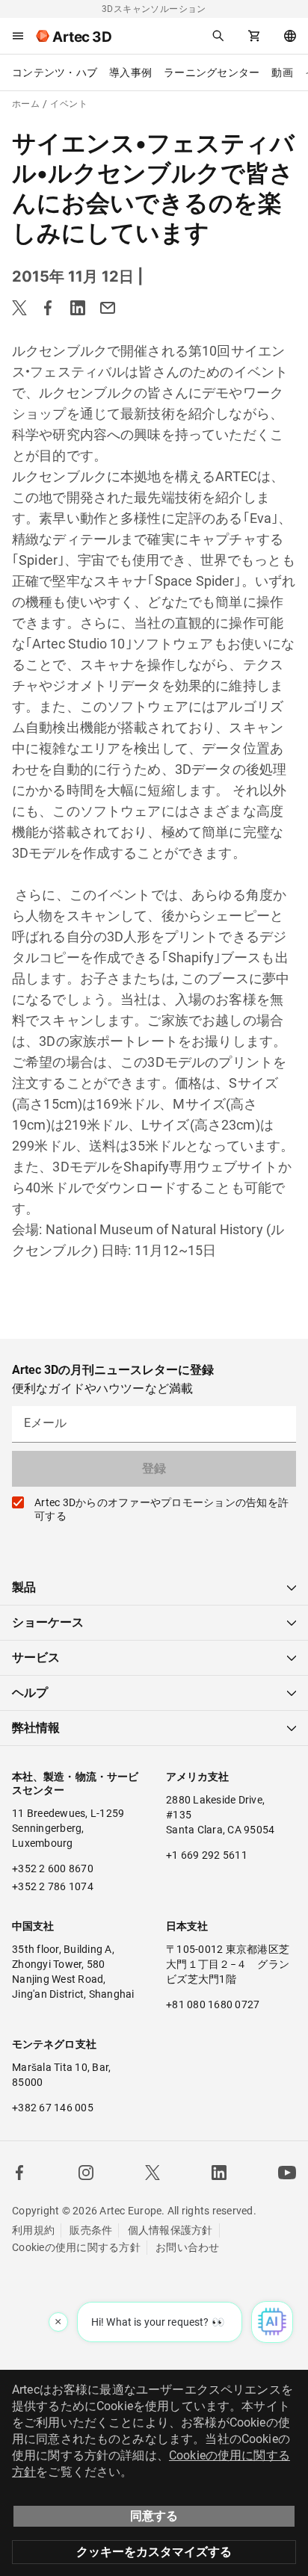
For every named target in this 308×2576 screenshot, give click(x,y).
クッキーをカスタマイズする (154, 2552)
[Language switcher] (290, 36)
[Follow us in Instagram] (86, 2173)
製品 (24, 1587)
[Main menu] (18, 36)
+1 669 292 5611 (207, 1855)
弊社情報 (36, 1728)
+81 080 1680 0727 (213, 2004)
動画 (282, 72)
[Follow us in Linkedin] (219, 2173)
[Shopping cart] (254, 36)
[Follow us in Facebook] (19, 2173)
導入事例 (130, 72)
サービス (36, 1657)
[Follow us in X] (153, 2173)
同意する (154, 2516)
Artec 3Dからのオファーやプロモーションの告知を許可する (161, 1509)
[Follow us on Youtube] (287, 2173)
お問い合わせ (188, 2247)
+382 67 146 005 (53, 2108)
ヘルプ (30, 1693)
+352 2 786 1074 (53, 1886)
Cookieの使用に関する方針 (76, 2247)
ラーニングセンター (212, 72)
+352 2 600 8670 (53, 1868)
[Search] (218, 36)
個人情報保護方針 (170, 2230)
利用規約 (33, 2230)
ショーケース (48, 1622)
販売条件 (91, 2230)
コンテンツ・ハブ (55, 72)
